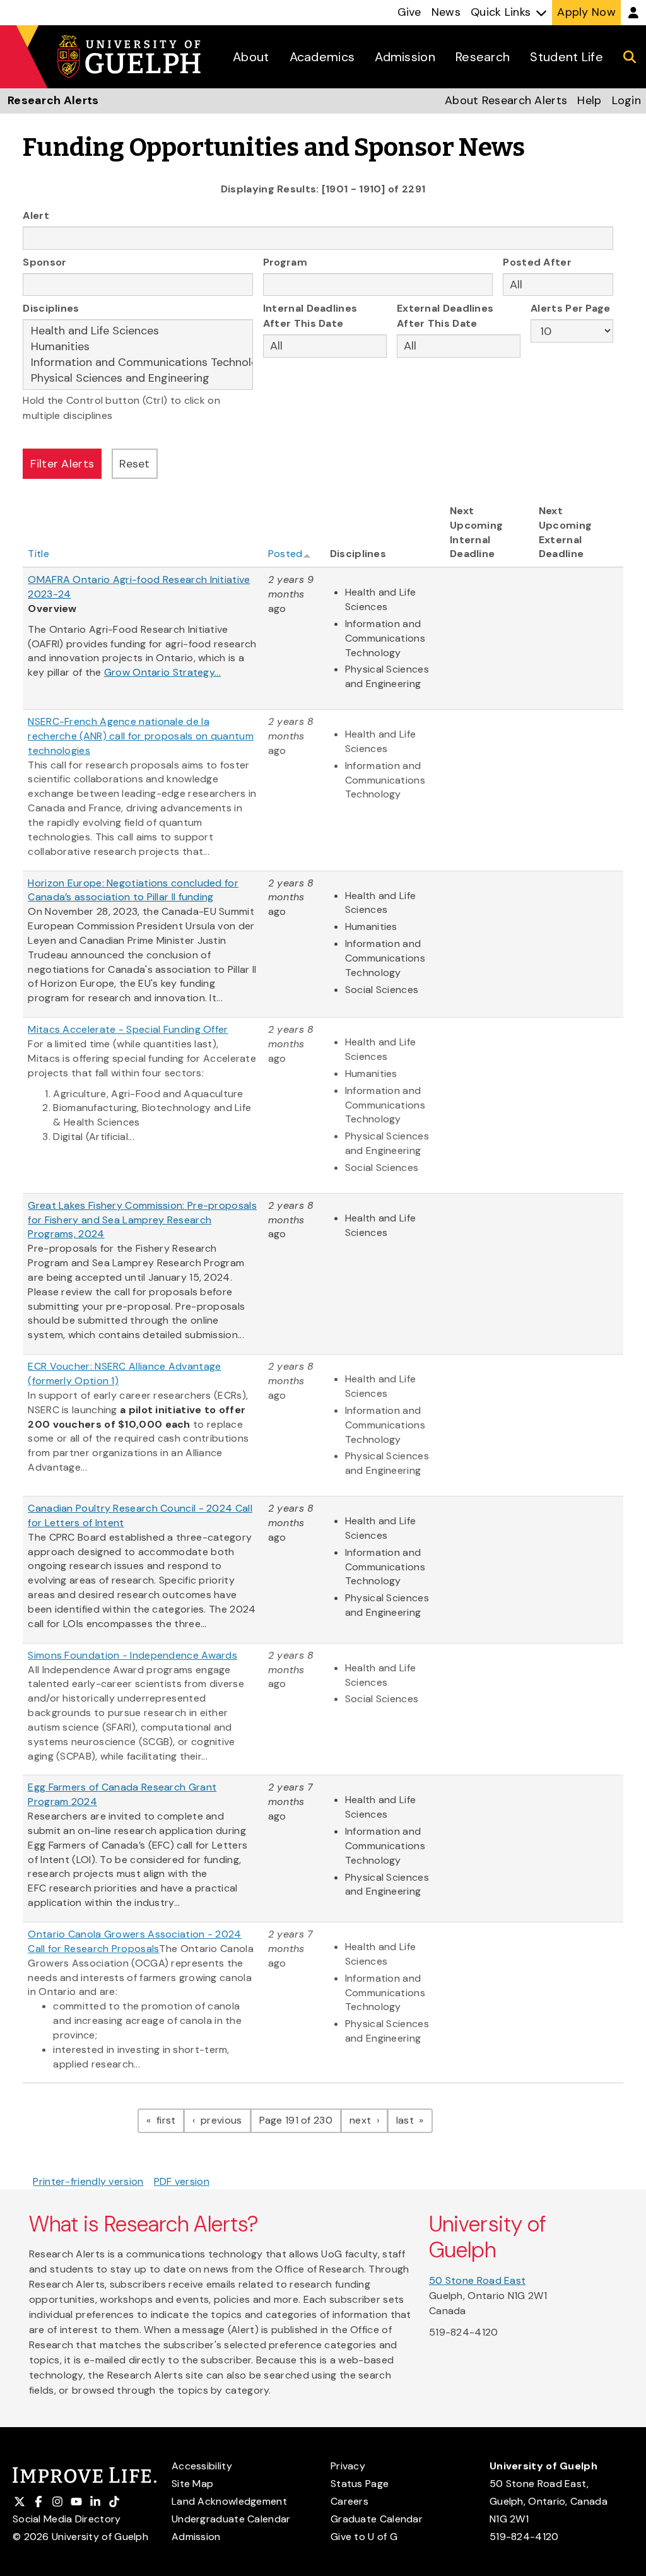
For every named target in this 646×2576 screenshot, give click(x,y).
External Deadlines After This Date (445, 316)
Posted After (537, 262)
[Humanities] (138, 347)
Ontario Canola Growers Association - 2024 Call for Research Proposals (134, 1941)
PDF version (182, 2181)
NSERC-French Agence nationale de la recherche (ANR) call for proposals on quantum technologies (141, 736)
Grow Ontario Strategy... (162, 672)
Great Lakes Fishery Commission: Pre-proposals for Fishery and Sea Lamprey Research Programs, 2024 (142, 1220)
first (169, 2120)
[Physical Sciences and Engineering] (138, 378)
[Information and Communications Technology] (138, 362)
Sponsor (44, 262)
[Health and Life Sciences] (138, 331)
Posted (285, 554)
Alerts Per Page (571, 308)
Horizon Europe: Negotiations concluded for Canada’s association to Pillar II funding (133, 890)
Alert (36, 215)
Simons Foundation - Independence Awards (132, 1655)
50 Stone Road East (477, 2280)
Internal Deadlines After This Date (310, 316)
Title (38, 554)
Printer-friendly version (88, 2181)
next (369, 2120)
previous (224, 2120)
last (414, 2120)
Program (285, 262)
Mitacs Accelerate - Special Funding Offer (128, 1029)
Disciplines (51, 308)
